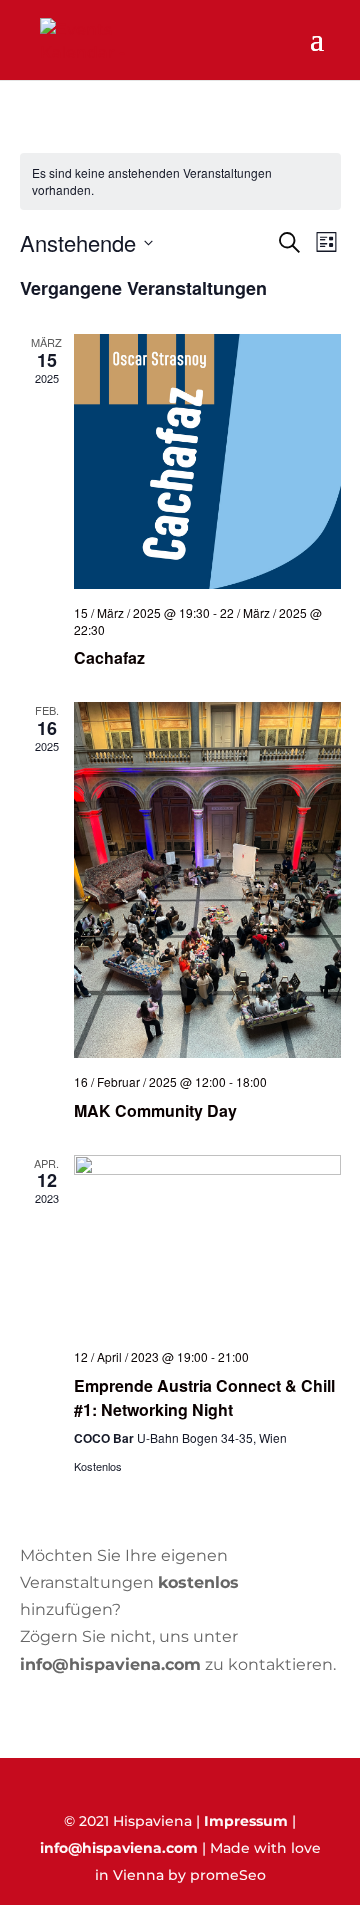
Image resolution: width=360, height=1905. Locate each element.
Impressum (246, 1821)
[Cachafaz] (207, 461)
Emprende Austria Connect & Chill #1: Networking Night (204, 1397)
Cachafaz (109, 657)
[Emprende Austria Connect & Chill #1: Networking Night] (207, 1244)
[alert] (180, 181)
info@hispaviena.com (119, 1848)
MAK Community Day (155, 1110)
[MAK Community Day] (207, 880)
